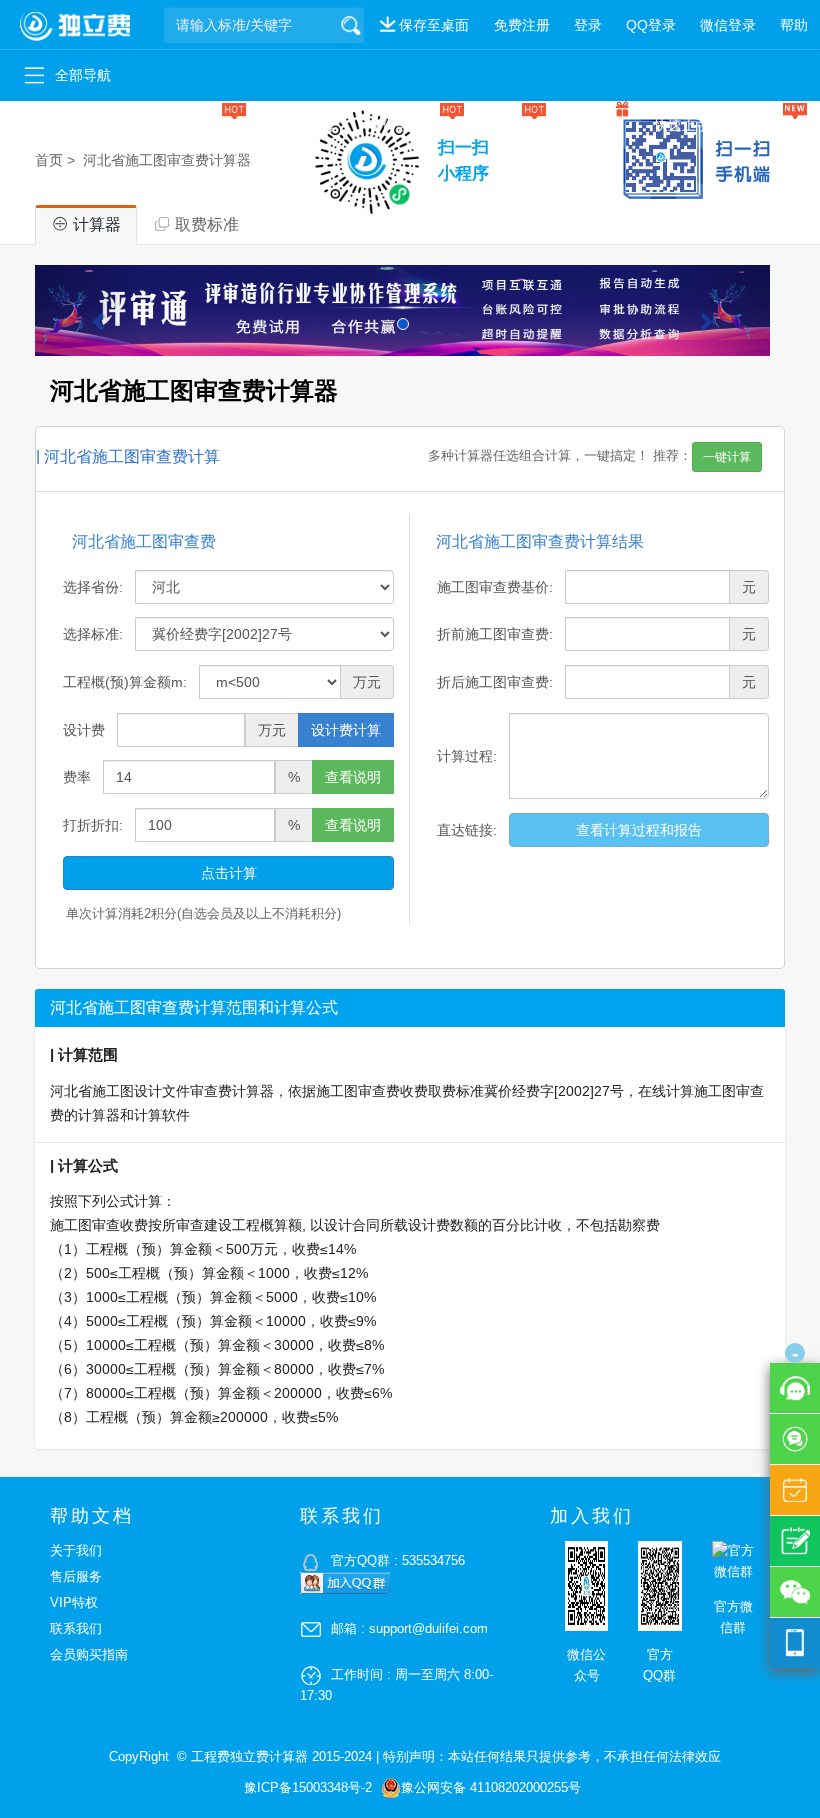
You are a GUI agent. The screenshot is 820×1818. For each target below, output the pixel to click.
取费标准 (118, 125)
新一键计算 (301, 125)
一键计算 (206, 125)
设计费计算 (346, 730)
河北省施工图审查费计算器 (167, 160)
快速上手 (682, 125)
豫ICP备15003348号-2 (308, 1787)
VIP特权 (74, 1602)
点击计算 (229, 873)
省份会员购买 (410, 125)
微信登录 (728, 25)
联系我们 (76, 1628)
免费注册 (522, 25)
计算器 (37, 125)
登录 (588, 25)
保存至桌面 (434, 25)
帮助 (794, 25)
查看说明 (353, 777)
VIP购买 (509, 125)
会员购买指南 (89, 1654)
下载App (768, 125)
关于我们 (76, 1550)
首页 (49, 160)
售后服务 (76, 1576)
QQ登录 (651, 25)
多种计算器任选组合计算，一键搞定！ (589, 456)
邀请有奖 (594, 125)
